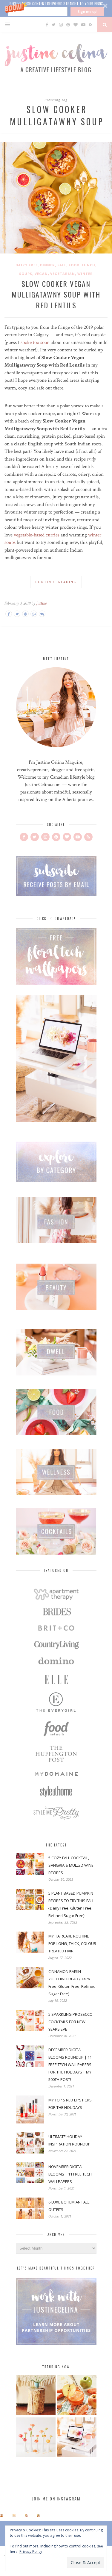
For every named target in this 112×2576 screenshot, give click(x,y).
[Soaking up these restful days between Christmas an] (26, 2516)
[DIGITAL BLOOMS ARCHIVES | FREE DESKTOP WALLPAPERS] (77, 2438)
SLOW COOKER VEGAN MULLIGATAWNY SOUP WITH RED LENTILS (56, 294)
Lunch (89, 265)
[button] (56, 9)
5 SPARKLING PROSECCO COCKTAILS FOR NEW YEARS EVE (70, 2022)
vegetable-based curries (37, 535)
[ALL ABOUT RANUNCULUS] (36, 2438)
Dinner (47, 265)
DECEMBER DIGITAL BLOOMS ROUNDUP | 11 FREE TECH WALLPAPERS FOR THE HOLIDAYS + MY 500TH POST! (70, 2065)
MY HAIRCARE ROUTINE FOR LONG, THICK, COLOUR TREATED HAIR (72, 1943)
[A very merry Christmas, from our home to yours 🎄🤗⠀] (39, 2516)
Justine (41, 603)
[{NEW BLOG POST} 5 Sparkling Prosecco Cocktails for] (14, 2516)
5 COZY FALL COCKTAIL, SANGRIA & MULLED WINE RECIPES (71, 1865)
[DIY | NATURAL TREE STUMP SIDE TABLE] (36, 2396)
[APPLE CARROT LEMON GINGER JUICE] (77, 2396)
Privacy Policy (31, 2551)
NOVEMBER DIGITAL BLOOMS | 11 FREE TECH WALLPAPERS (70, 2174)
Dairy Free (27, 265)
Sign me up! (88, 11)
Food (74, 265)
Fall (62, 265)
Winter (85, 274)
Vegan (41, 274)
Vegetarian (63, 274)
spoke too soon (35, 342)
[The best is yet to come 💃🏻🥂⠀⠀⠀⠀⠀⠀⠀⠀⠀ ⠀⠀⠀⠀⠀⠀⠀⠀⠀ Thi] (1, 2516)
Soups (26, 274)
